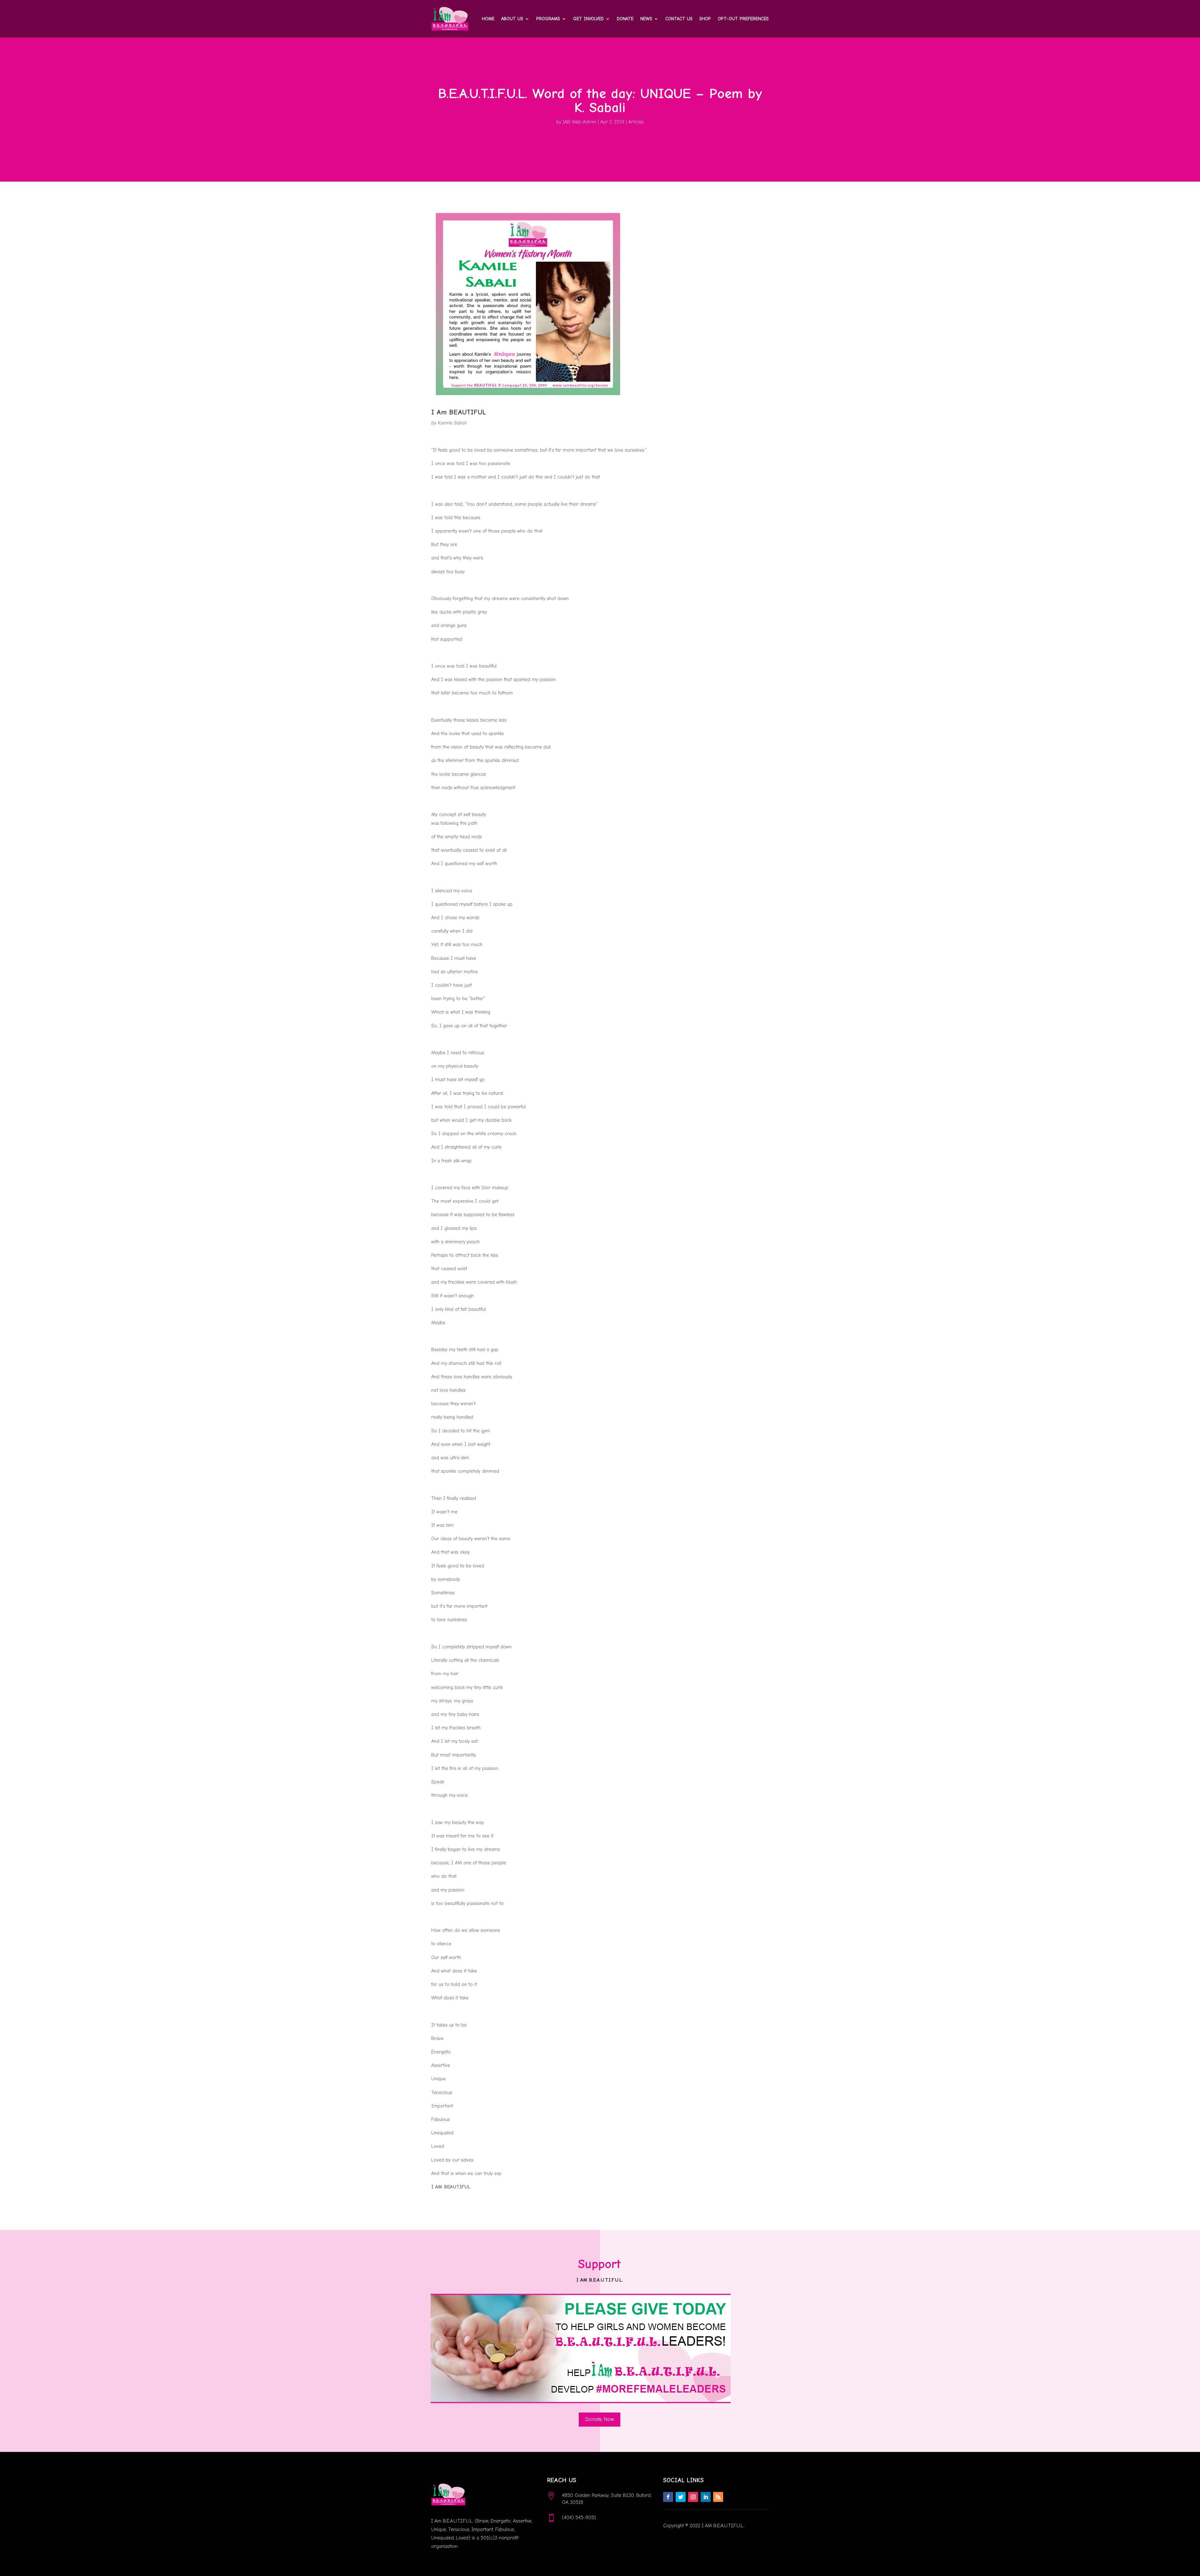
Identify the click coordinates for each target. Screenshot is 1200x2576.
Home (488, 19)
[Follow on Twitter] (681, 2497)
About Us (512, 19)
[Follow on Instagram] (693, 2497)
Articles (636, 122)
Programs (548, 19)
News (646, 19)
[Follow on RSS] (718, 2497)
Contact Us (679, 19)
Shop (705, 19)
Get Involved (588, 19)
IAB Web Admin (580, 122)
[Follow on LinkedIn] (706, 2497)
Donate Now (600, 2419)
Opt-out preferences (743, 19)
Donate (625, 19)
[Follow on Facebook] (668, 2497)
